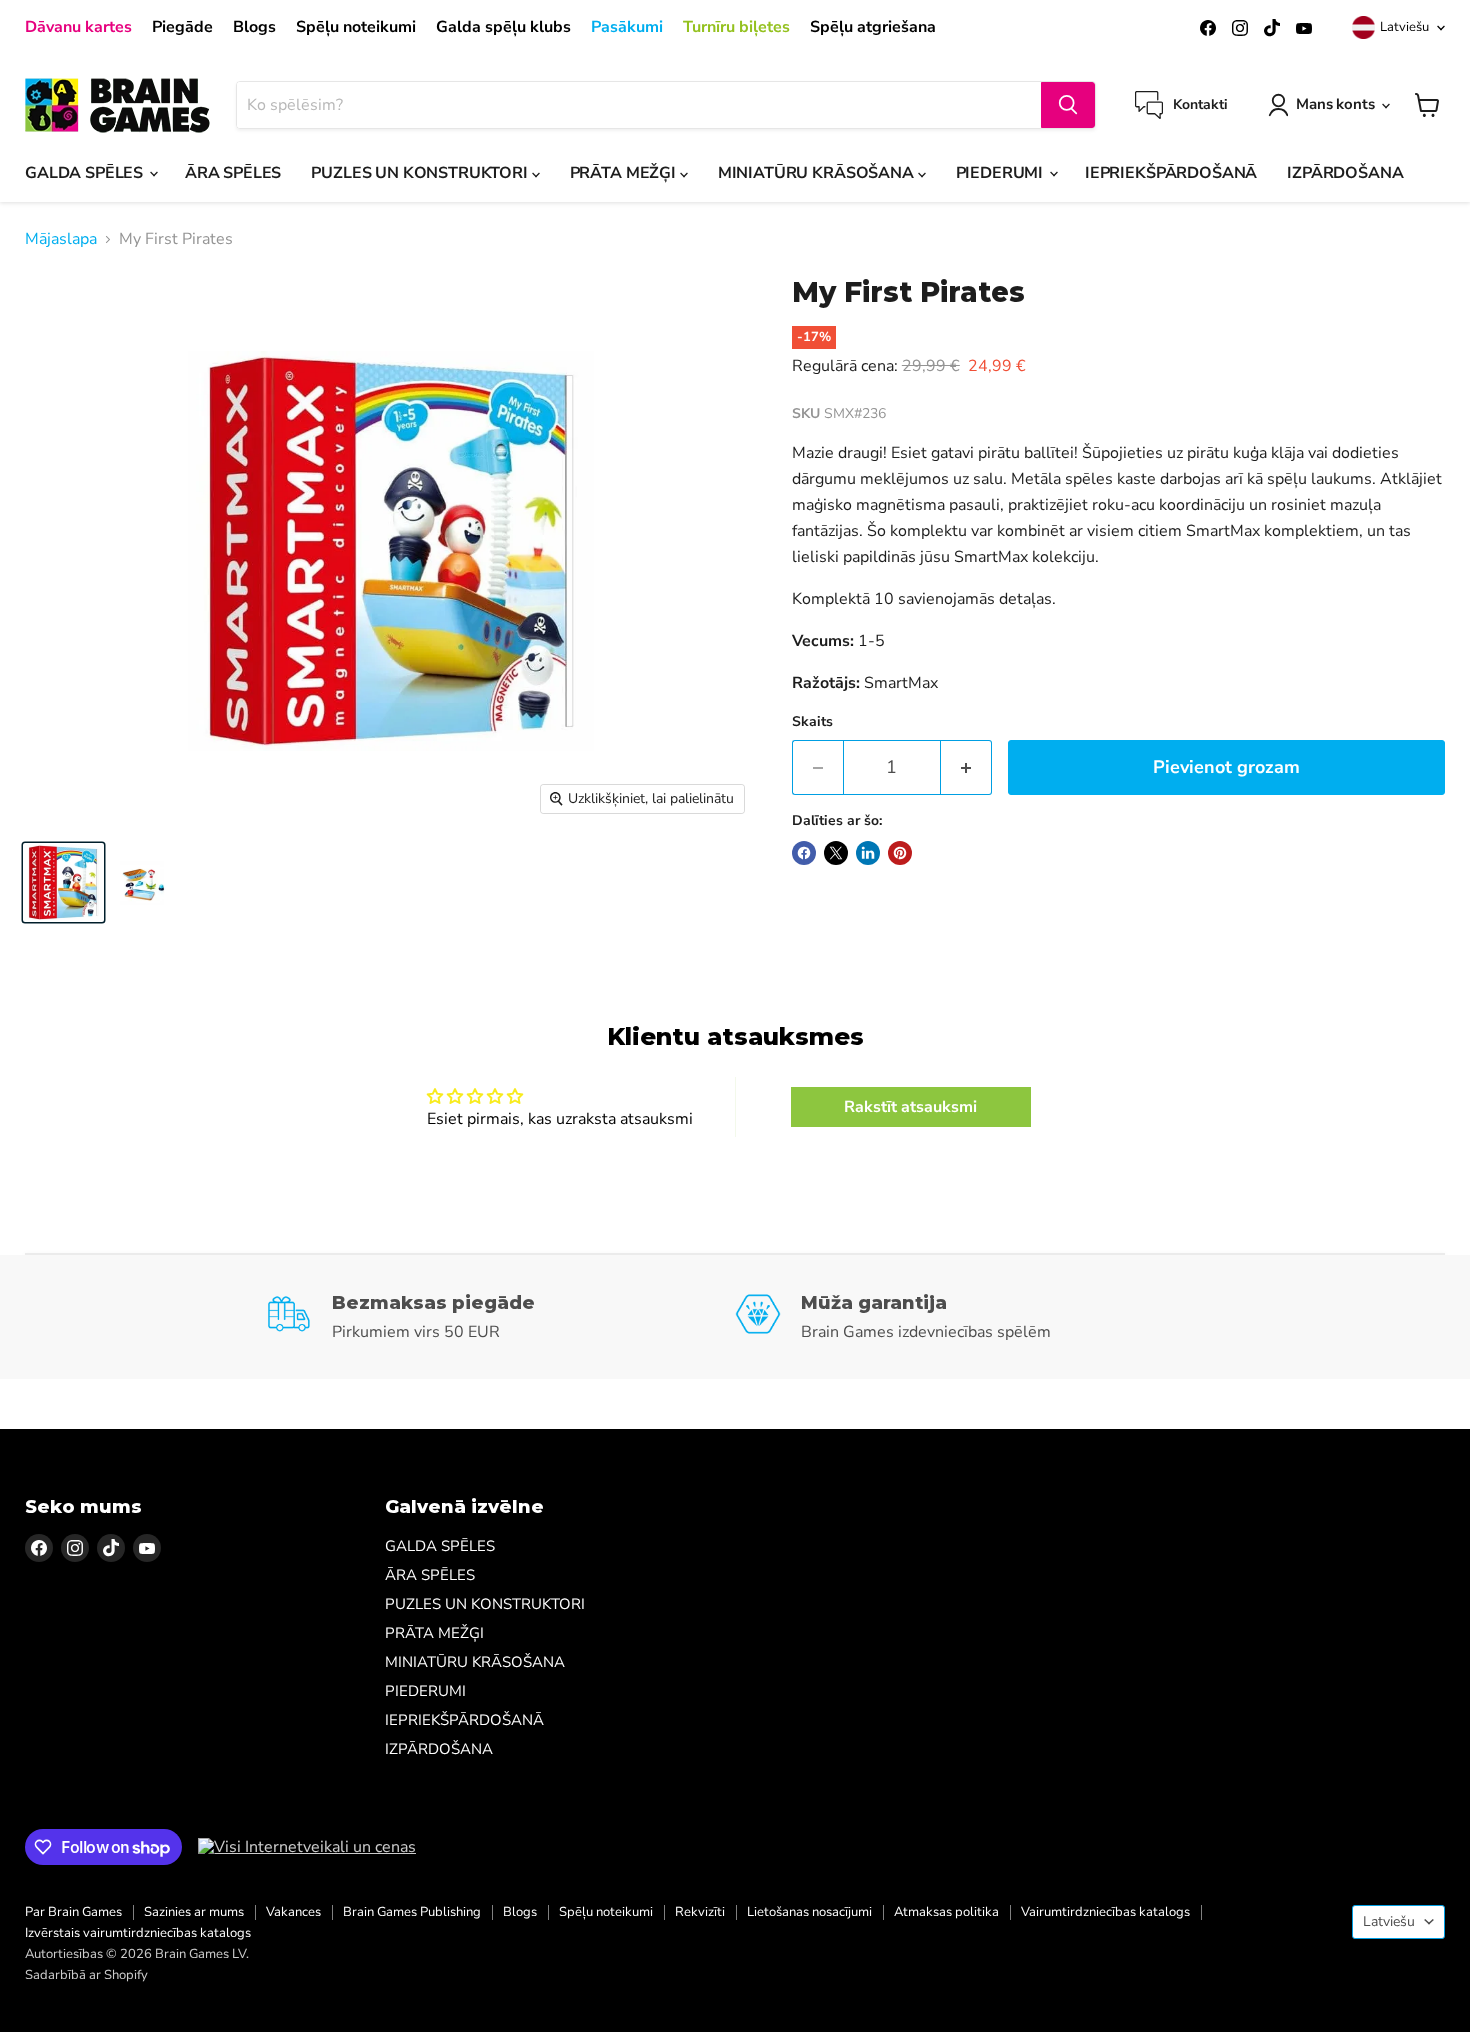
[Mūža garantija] (969, 1317)
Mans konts (1335, 104)
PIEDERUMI (1001, 173)
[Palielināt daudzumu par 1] (966, 767)
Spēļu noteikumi (356, 27)
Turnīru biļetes (736, 27)
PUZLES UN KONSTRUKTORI (421, 173)
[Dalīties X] (836, 853)
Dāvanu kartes (78, 27)
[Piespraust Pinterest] (900, 853)
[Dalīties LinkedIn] (868, 853)
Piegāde (182, 27)
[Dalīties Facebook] (804, 853)
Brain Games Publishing (412, 1912)
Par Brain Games (73, 1912)
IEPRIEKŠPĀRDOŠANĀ (1171, 173)
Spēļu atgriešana (873, 27)
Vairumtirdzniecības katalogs (1105, 1912)
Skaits (812, 722)
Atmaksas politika (946, 1912)
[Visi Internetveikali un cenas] (307, 1847)
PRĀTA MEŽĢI (625, 173)
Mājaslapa (61, 239)
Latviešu (1404, 27)
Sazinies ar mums (194, 1912)
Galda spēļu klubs (503, 27)
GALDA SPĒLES (86, 173)
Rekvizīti (700, 1912)
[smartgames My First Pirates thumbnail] (63, 882)
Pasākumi (627, 27)
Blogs (254, 27)
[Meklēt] (1068, 105)
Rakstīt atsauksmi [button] (910, 1107)
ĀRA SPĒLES (233, 173)
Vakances (293, 1912)
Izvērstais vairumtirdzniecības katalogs (138, 1933)
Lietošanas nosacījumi (809, 1912)
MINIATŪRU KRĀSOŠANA (818, 173)
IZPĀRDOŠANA (1345, 173)
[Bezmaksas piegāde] (500, 1317)
